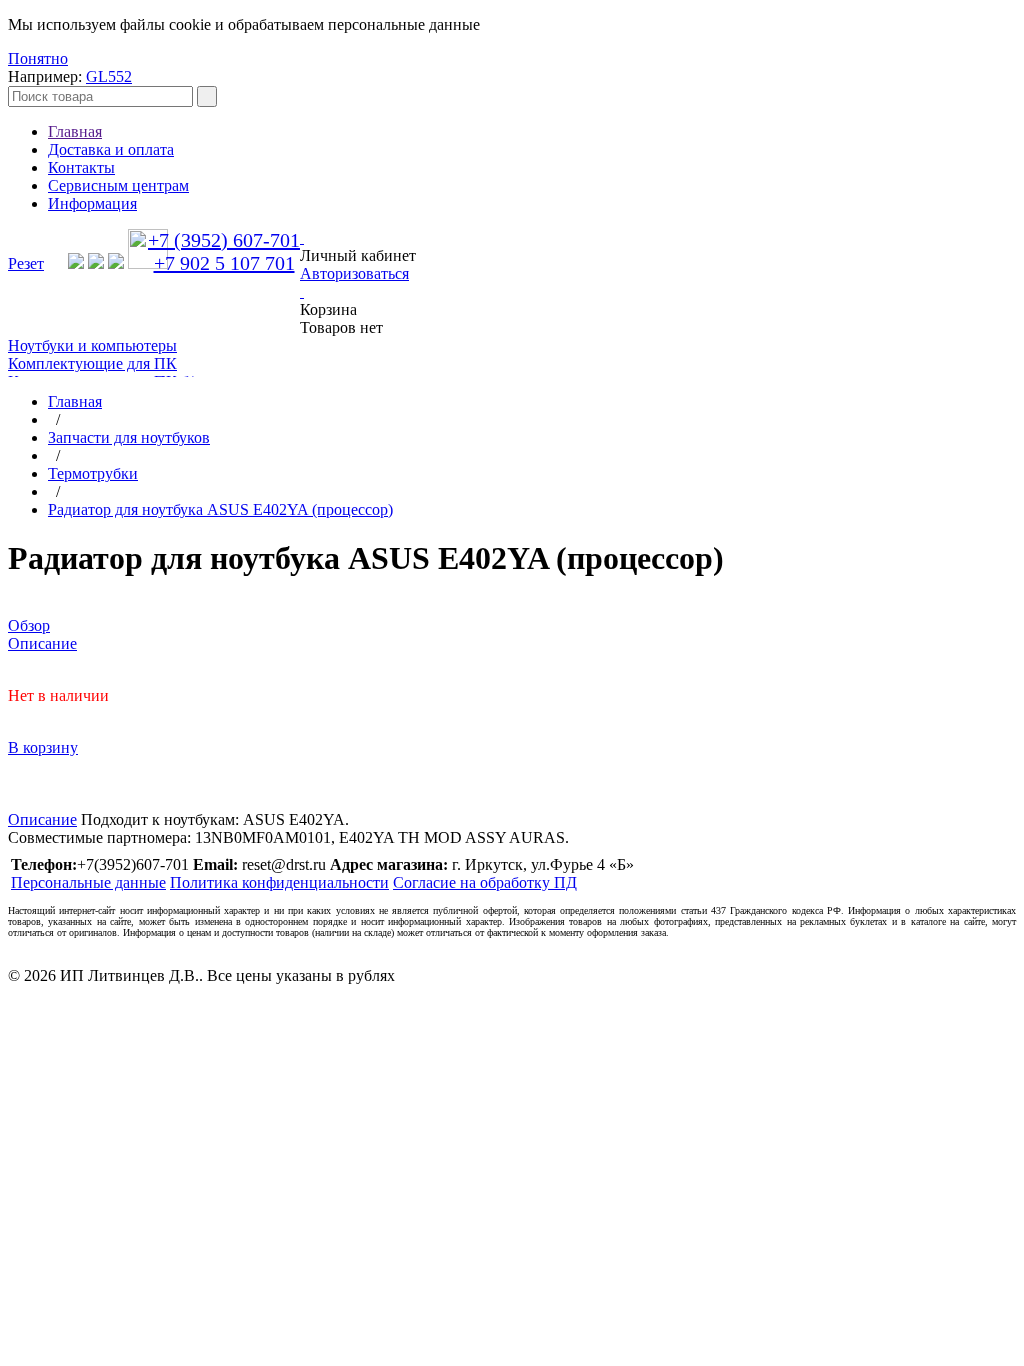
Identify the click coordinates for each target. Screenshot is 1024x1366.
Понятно (38, 58)
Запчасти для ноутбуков (129, 437)
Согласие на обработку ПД (485, 882)
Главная (75, 131)
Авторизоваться (354, 273)
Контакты (81, 167)
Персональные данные (88, 882)
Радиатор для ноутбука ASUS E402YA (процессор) (220, 509)
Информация (92, 203)
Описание (42, 819)
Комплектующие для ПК (92, 363)
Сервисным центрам (118, 185)
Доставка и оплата (111, 149)
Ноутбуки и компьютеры (92, 345)
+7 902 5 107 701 (224, 263)
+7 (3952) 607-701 (224, 240)
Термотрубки (93, 473)
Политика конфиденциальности (279, 882)
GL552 (109, 76)
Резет (26, 263)
